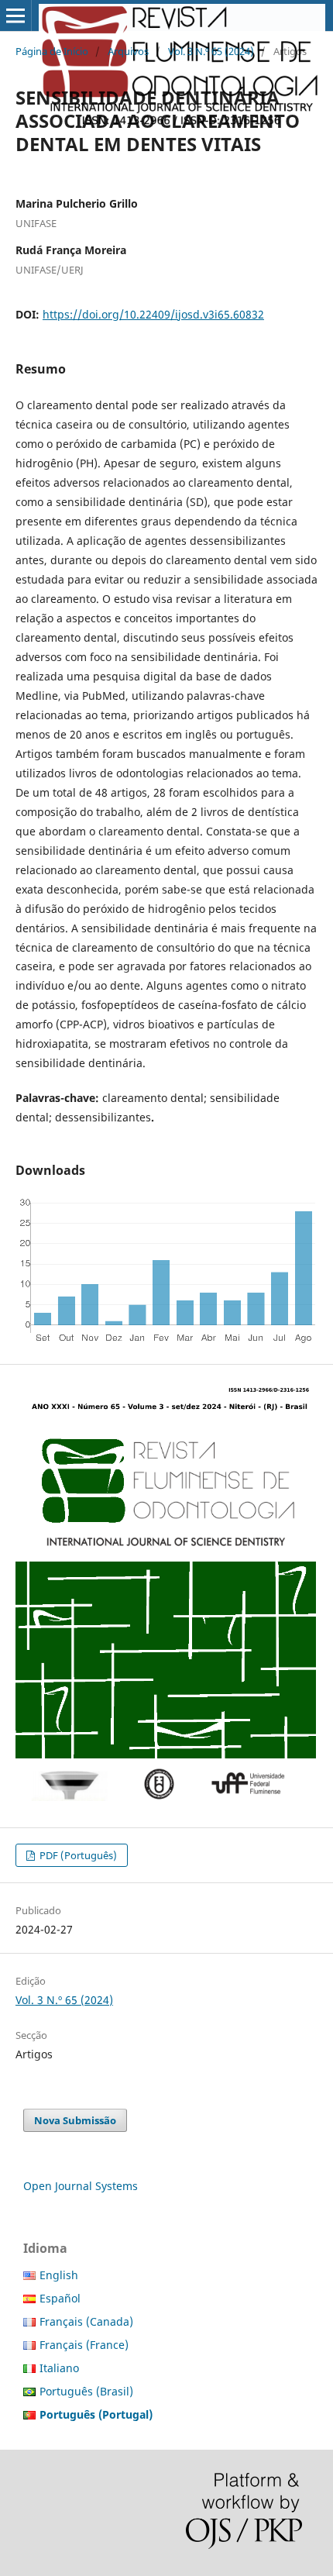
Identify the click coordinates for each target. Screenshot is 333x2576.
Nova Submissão (75, 2120)
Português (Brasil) (86, 2391)
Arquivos (128, 51)
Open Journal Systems (81, 2186)
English (59, 2275)
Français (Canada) (86, 2321)
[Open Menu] (15, 15)
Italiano (59, 2368)
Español (60, 2298)
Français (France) (84, 2345)
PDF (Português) (77, 1855)
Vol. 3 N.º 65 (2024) (211, 51)
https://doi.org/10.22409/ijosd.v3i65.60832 (153, 314)
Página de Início (52, 51)
